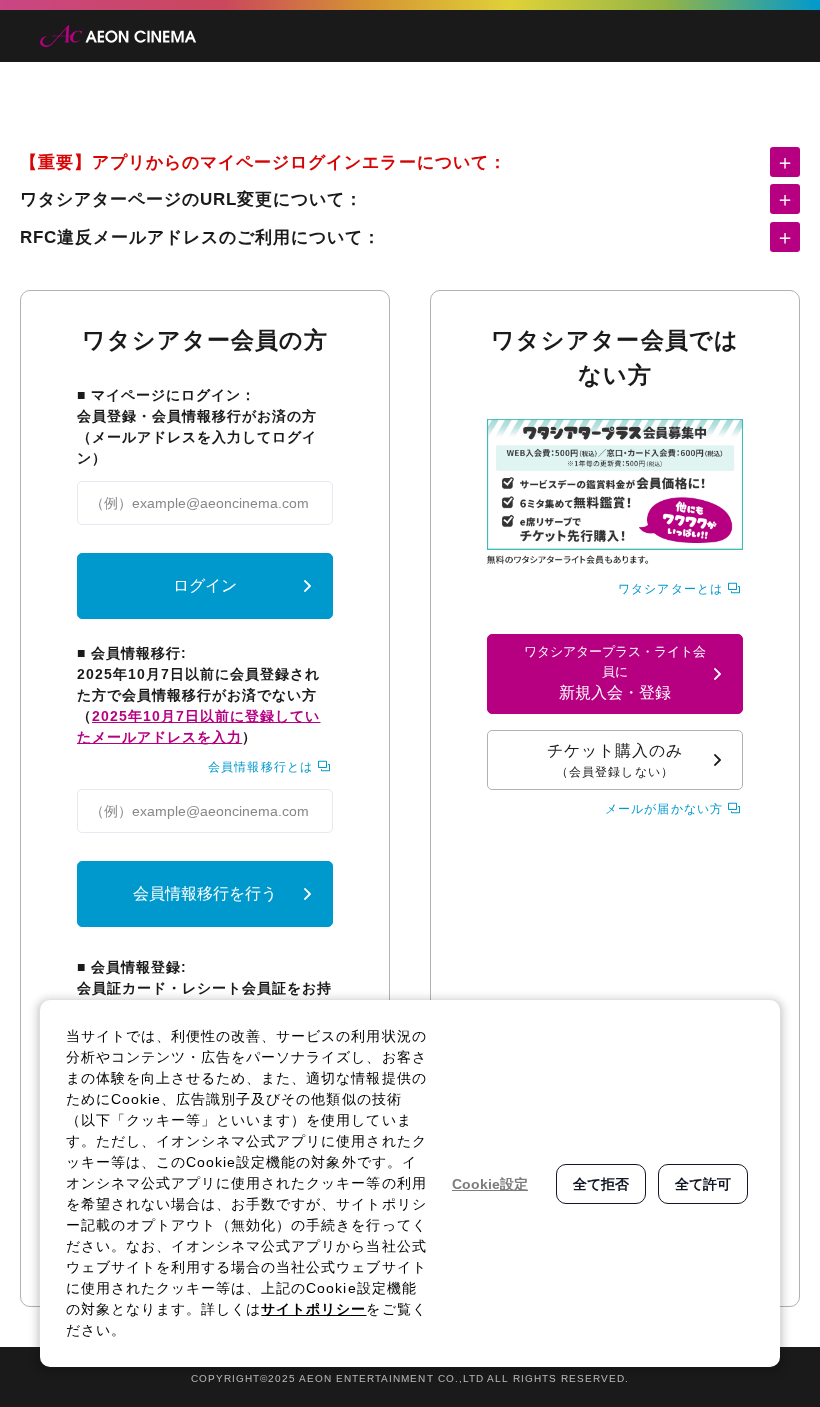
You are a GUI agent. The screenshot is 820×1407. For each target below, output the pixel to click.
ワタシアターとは (670, 589)
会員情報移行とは (260, 767)
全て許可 (703, 1184)
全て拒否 (601, 1184)
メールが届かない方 (663, 809)
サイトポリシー (313, 1309)
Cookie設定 (490, 1184)
